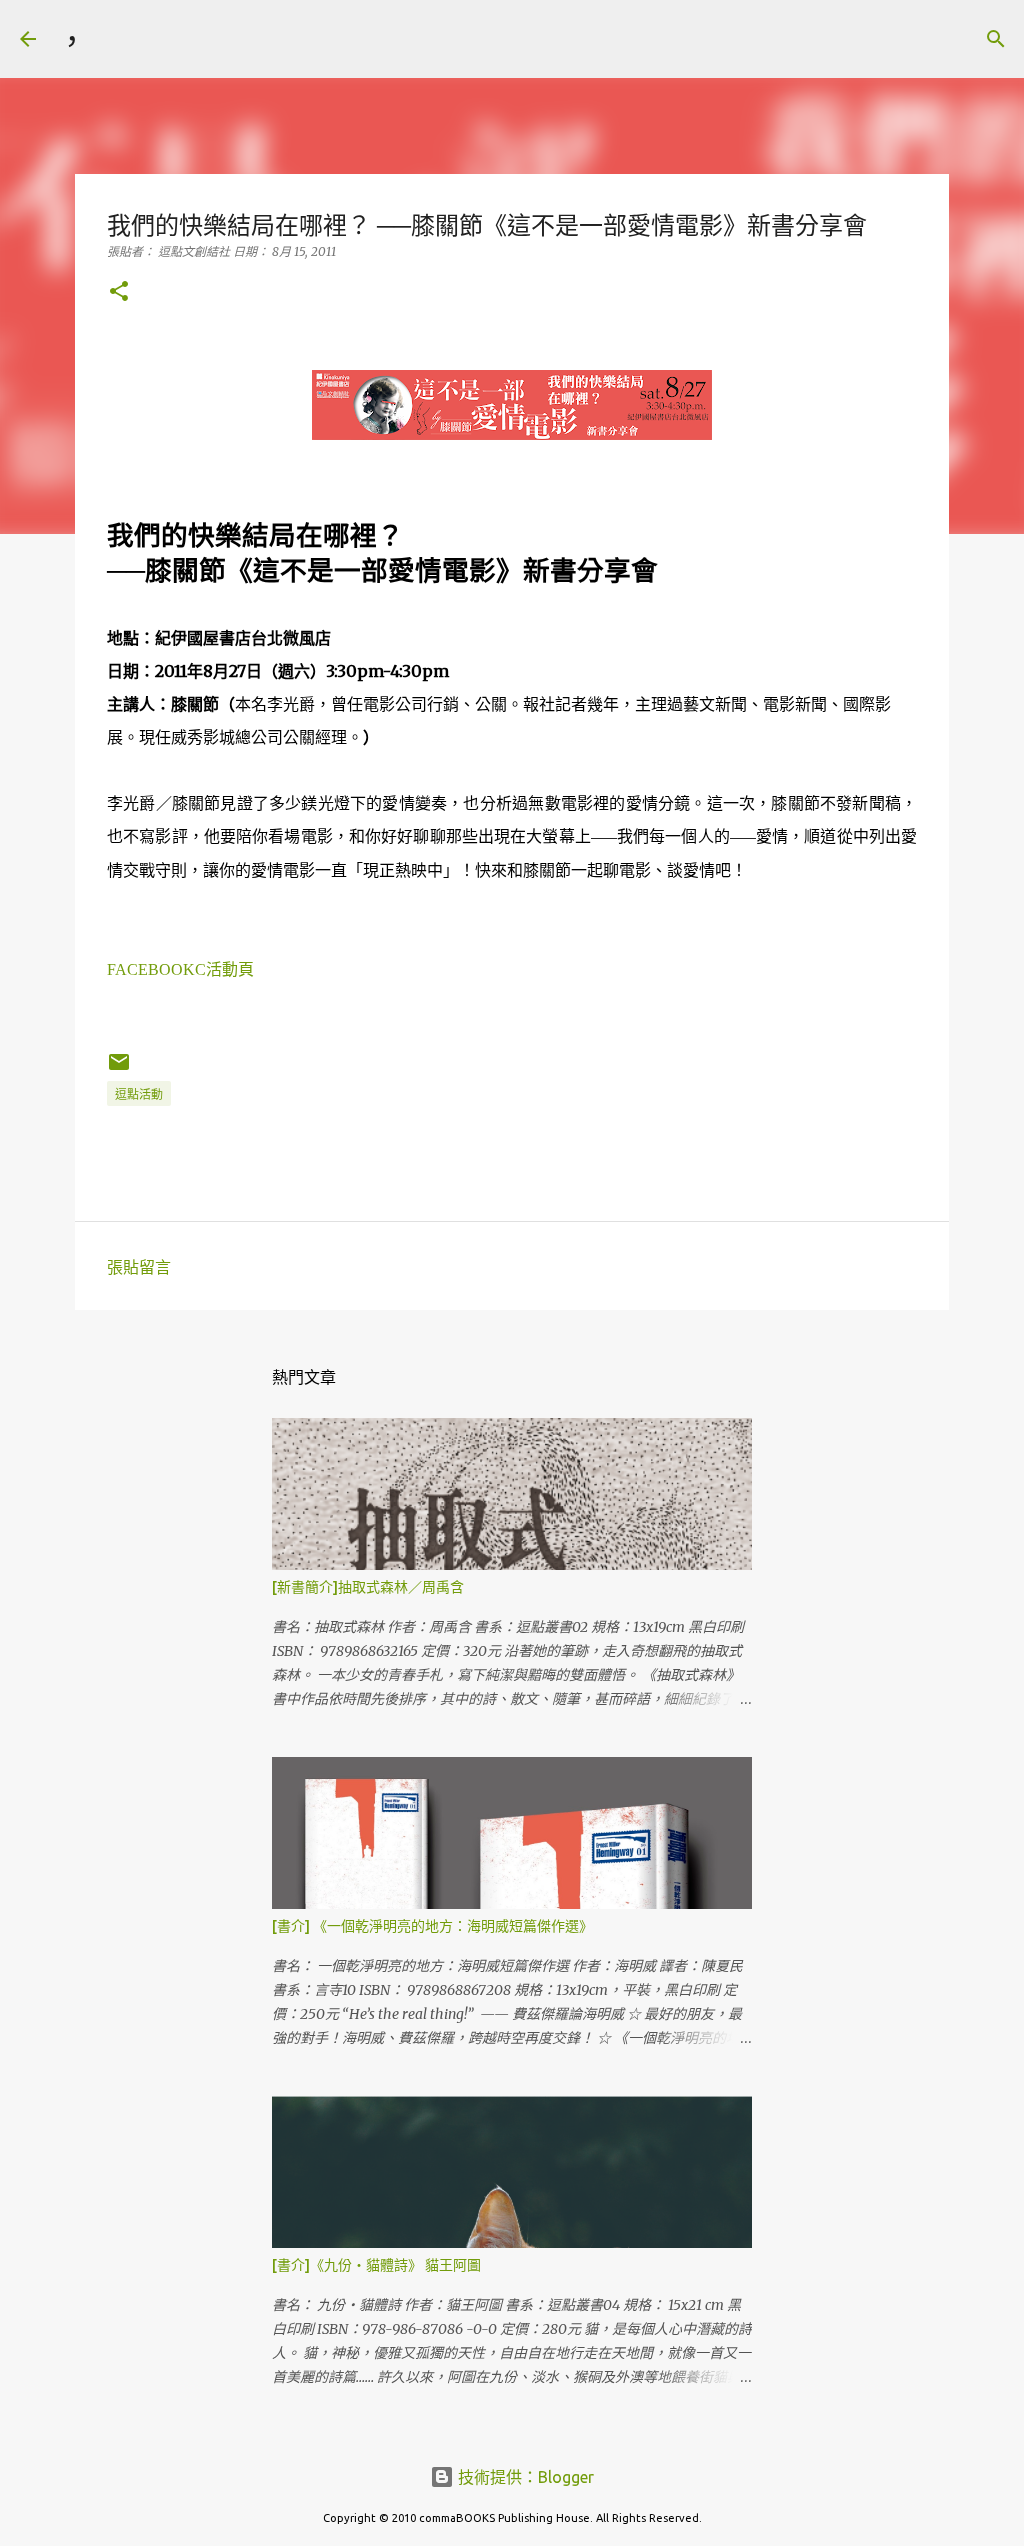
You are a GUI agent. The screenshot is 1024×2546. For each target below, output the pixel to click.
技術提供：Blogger (524, 2477)
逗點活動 (139, 1094)
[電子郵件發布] (119, 1069)
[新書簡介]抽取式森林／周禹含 (368, 1587)
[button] (119, 292)
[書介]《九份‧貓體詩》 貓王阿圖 (376, 2265)
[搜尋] (116, 39)
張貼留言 (139, 1267)
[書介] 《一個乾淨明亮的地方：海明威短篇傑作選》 (432, 1926)
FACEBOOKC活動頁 (180, 969)
